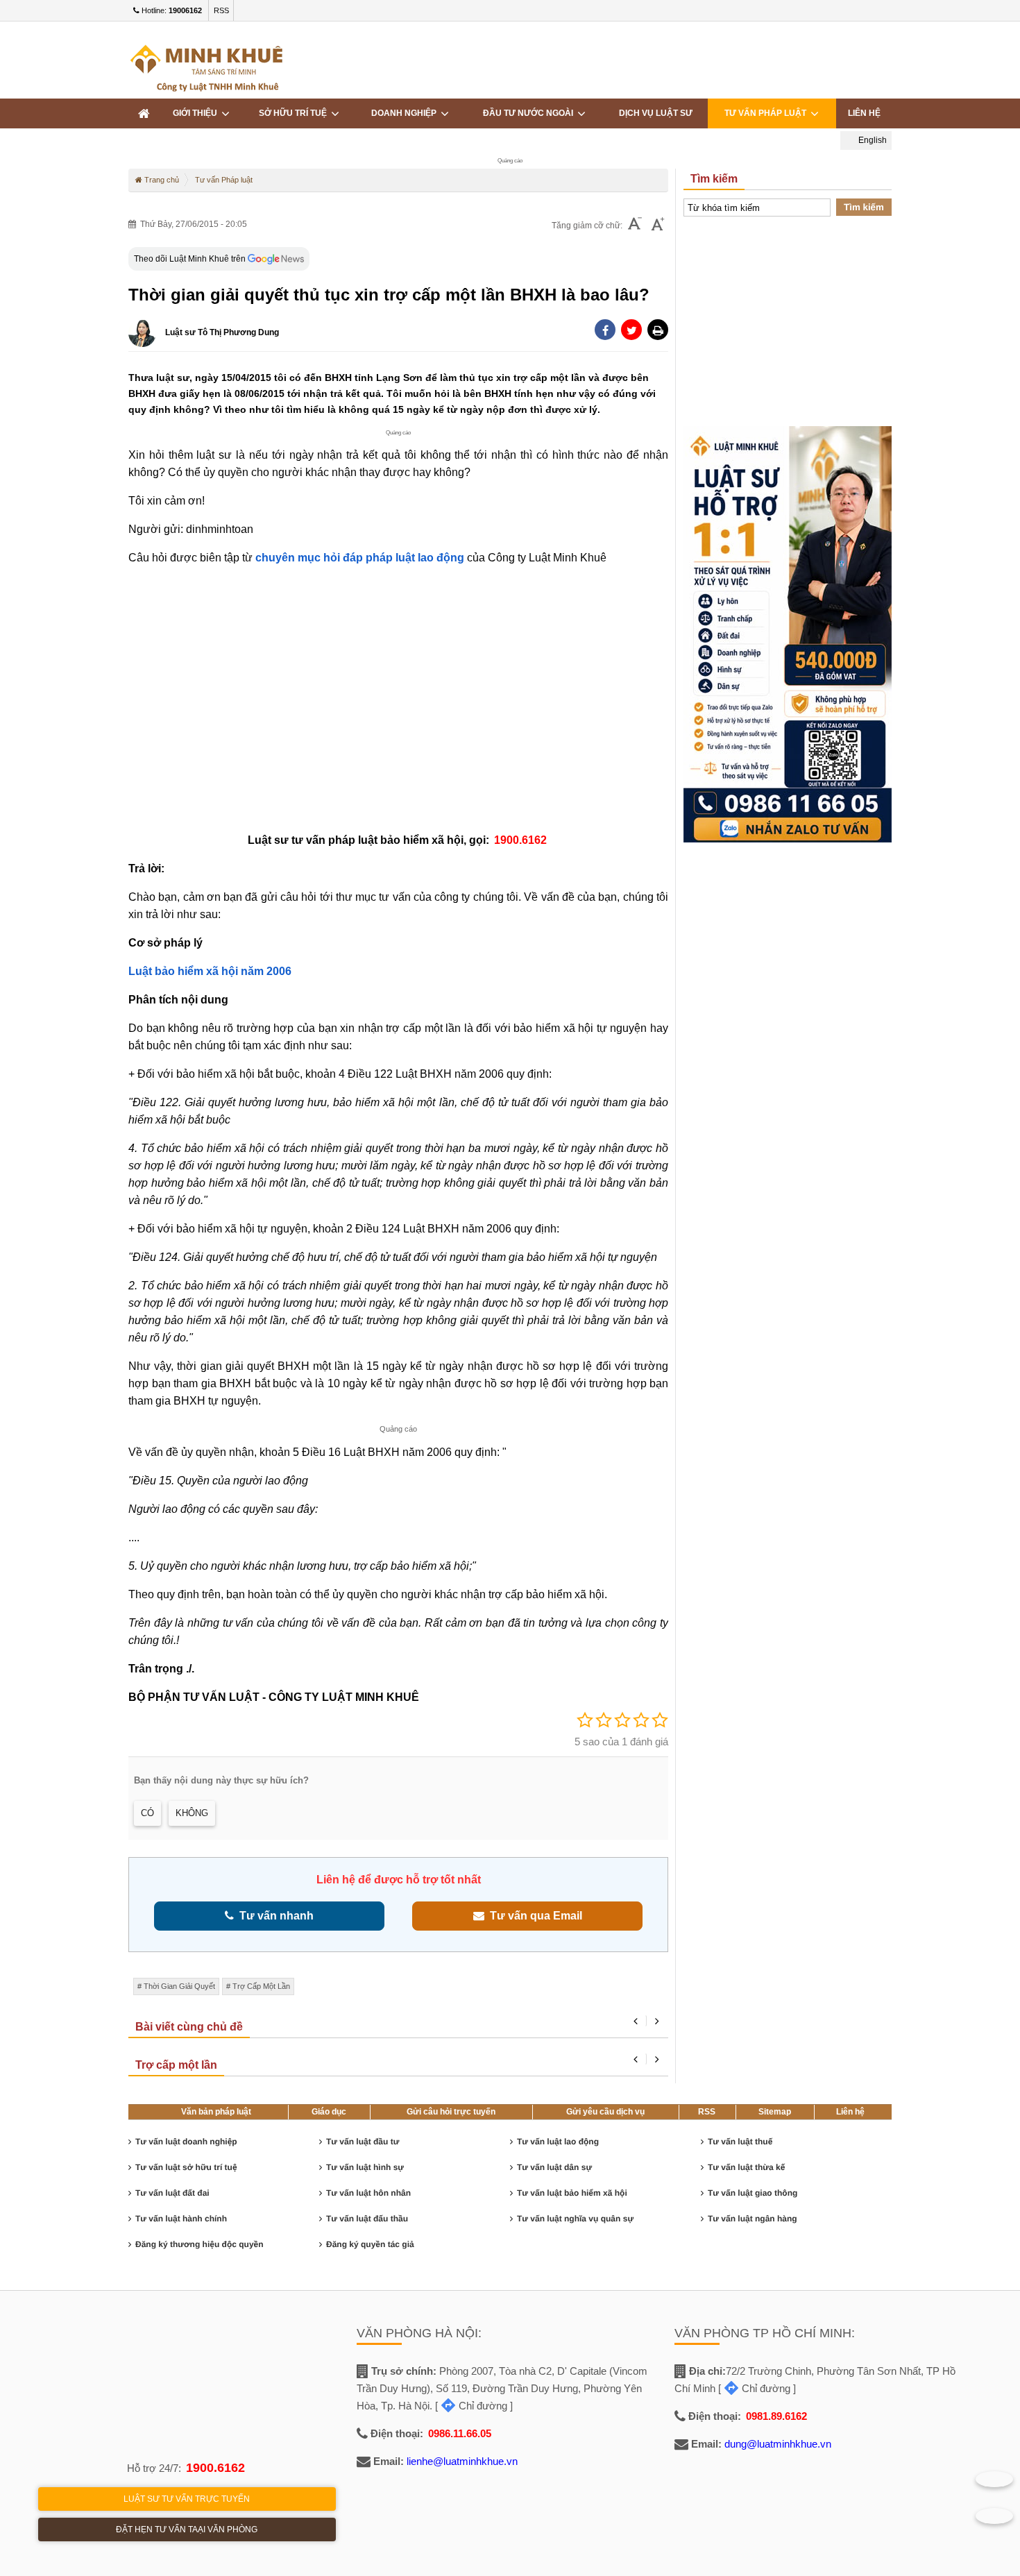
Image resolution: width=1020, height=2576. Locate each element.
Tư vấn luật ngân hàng (753, 2219)
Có (147, 1813)
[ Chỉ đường (471, 2406)
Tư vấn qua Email (533, 1916)
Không (192, 1813)
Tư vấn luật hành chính (181, 2219)
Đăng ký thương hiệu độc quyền (199, 2244)
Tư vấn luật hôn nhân (368, 2193)
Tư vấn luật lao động (558, 2142)
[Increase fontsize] (658, 226)
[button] (658, 330)
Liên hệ (864, 113)
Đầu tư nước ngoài (530, 113)
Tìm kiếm (864, 207)
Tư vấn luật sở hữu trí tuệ (186, 2167)
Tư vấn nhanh (274, 1916)
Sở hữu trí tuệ (295, 113)
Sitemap (775, 2112)
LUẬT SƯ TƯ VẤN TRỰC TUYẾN (187, 2499)
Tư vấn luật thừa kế (746, 2167)
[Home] (144, 113)
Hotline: (171, 10)
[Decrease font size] (635, 225)
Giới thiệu (197, 113)
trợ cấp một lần (261, 1986)
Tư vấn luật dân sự (554, 2167)
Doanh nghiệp (406, 113)
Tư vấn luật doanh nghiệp (186, 2142)
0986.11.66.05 (460, 2433)
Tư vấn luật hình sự (365, 2167)
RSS (221, 10)
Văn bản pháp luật (216, 2112)
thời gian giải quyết (179, 1986)
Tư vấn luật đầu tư (363, 2142)
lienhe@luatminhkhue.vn (462, 2461)
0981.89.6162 (776, 2416)
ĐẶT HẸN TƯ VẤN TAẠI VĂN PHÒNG (187, 2530)
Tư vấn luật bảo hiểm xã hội (572, 2193)
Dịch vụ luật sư (656, 113)
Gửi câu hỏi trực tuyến (451, 2112)
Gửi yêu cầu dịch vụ (605, 2112)
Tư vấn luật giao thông (753, 2193)
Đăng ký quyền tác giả (370, 2244)
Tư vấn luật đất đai (172, 2193)
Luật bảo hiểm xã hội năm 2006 (210, 971)
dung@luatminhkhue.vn (778, 2444)
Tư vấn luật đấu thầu (367, 2219)
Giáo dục (329, 2112)
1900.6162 (215, 2468)
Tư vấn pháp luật (767, 113)
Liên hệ (850, 2112)
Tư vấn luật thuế (740, 2142)
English (872, 140)
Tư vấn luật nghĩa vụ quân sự (575, 2219)
